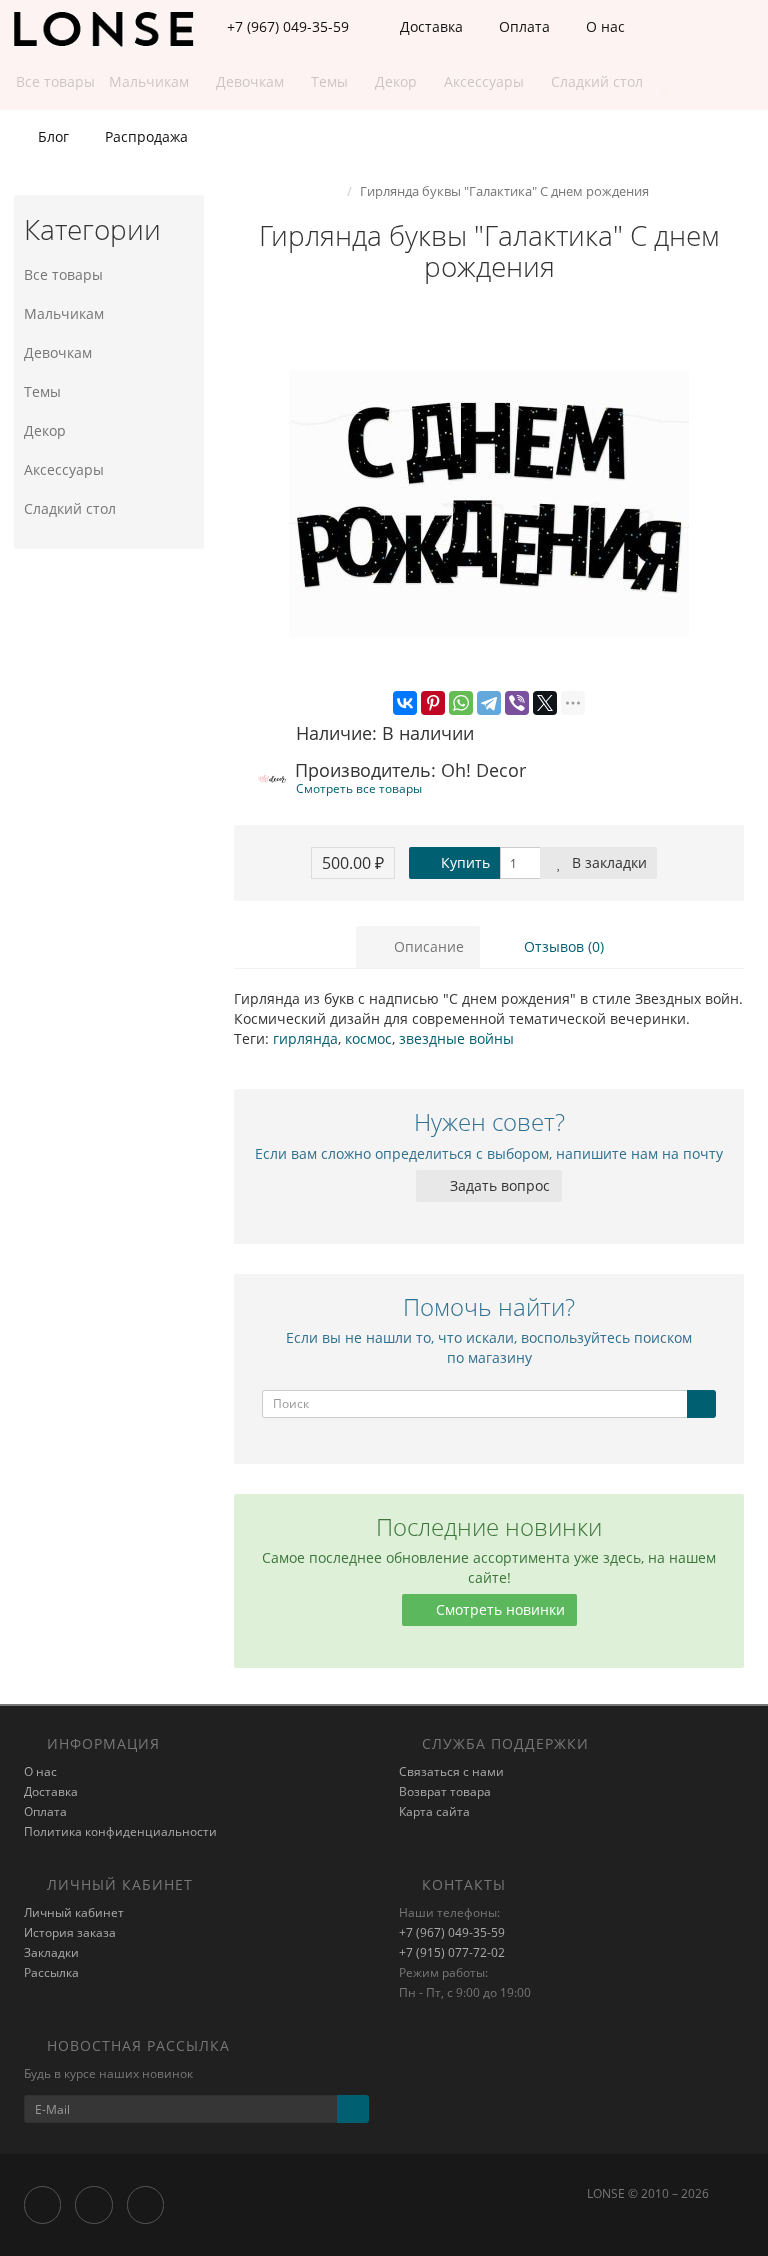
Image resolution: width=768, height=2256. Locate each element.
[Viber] (517, 703)
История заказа (70, 1932)
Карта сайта (434, 1811)
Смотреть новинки (498, 1609)
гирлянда (305, 1038)
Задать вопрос (498, 1185)
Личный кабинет (74, 1912)
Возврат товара (445, 1791)
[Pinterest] (433, 703)
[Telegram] (489, 703)
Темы (42, 391)
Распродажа (144, 136)
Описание (427, 946)
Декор (45, 430)
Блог (51, 136)
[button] (654, 82)
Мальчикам (64, 313)
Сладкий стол (70, 508)
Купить (463, 862)
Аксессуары (64, 469)
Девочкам (58, 352)
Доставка (429, 26)
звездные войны (456, 1038)
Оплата (522, 26)
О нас (603, 26)
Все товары (63, 274)
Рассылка (51, 1972)
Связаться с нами (451, 1771)
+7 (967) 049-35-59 (452, 1932)
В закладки (607, 862)
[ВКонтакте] (405, 703)
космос (368, 1038)
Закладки (51, 1952)
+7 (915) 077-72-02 (452, 1952)
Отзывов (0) (562, 946)
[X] (545, 703)
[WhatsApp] (461, 703)
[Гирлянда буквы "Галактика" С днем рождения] (489, 504)
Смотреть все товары (359, 788)
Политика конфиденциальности (120, 1831)
